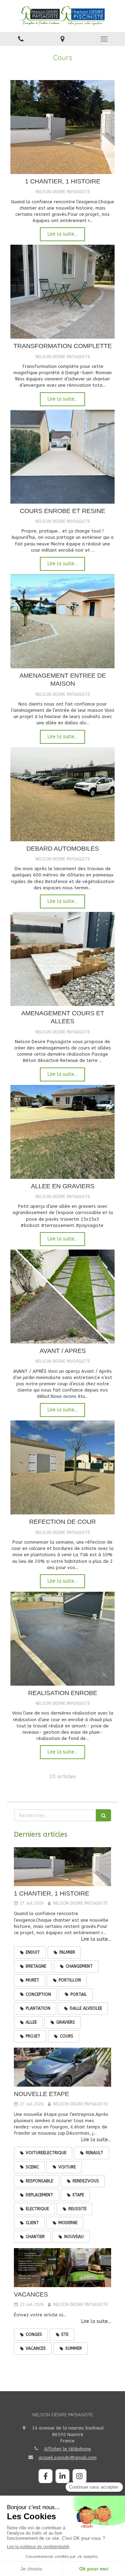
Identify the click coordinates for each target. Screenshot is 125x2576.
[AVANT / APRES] (62, 1297)
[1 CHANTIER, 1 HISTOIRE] (62, 127)
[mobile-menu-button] (104, 39)
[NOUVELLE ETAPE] (62, 2067)
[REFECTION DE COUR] (62, 1467)
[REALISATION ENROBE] (62, 1639)
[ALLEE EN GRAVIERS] (62, 1132)
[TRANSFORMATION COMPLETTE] (62, 292)
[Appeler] (21, 39)
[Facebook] (45, 2476)
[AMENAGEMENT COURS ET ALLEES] (62, 959)
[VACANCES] (62, 2268)
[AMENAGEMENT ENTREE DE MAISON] (62, 621)
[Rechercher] (103, 1815)
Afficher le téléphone (68, 2449)
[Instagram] (80, 2476)
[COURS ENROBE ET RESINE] (62, 457)
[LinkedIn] (62, 2476)
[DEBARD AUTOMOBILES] (62, 794)
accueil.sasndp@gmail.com (68, 2457)
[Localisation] (62, 39)
